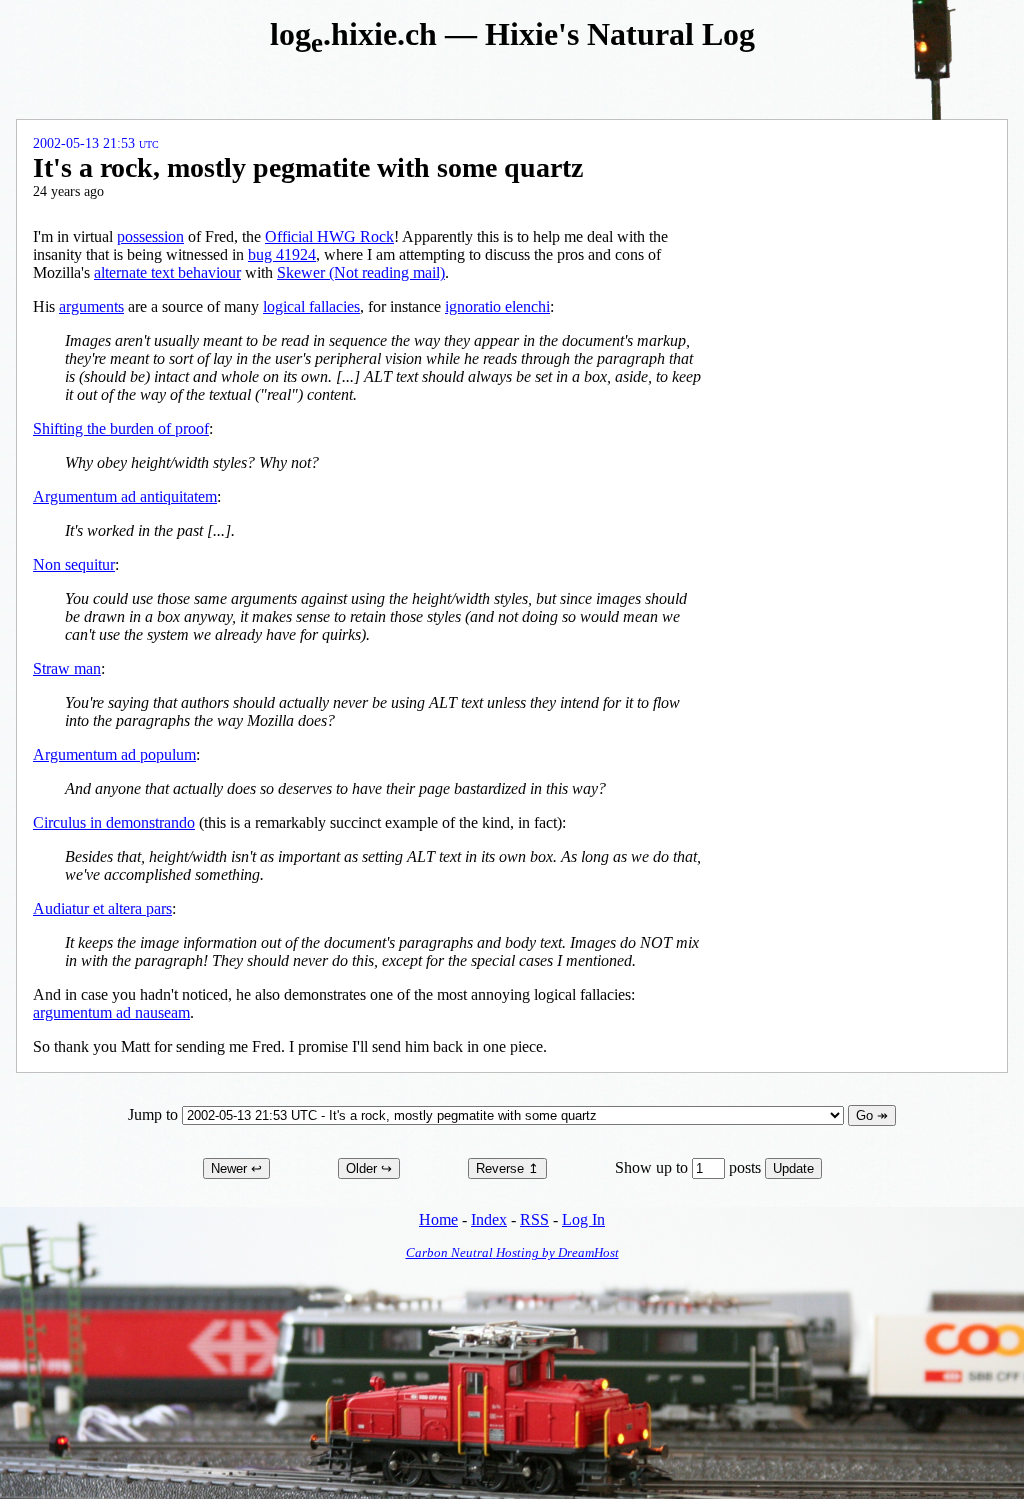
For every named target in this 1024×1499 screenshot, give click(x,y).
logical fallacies (311, 306)
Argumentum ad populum (114, 754)
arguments (91, 306)
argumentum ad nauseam (111, 1012)
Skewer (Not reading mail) (361, 272)
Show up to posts (690, 1167)
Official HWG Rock (329, 236)
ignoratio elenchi (497, 306)
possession (150, 236)
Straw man (67, 668)
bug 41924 (282, 254)
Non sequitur (74, 564)
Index (489, 1219)
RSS (534, 1219)
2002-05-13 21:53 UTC (96, 143)
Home (438, 1219)
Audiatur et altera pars (102, 908)
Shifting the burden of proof (121, 428)
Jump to (155, 1114)
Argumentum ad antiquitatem (125, 496)
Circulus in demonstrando (114, 822)
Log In (583, 1219)
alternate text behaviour (167, 272)
